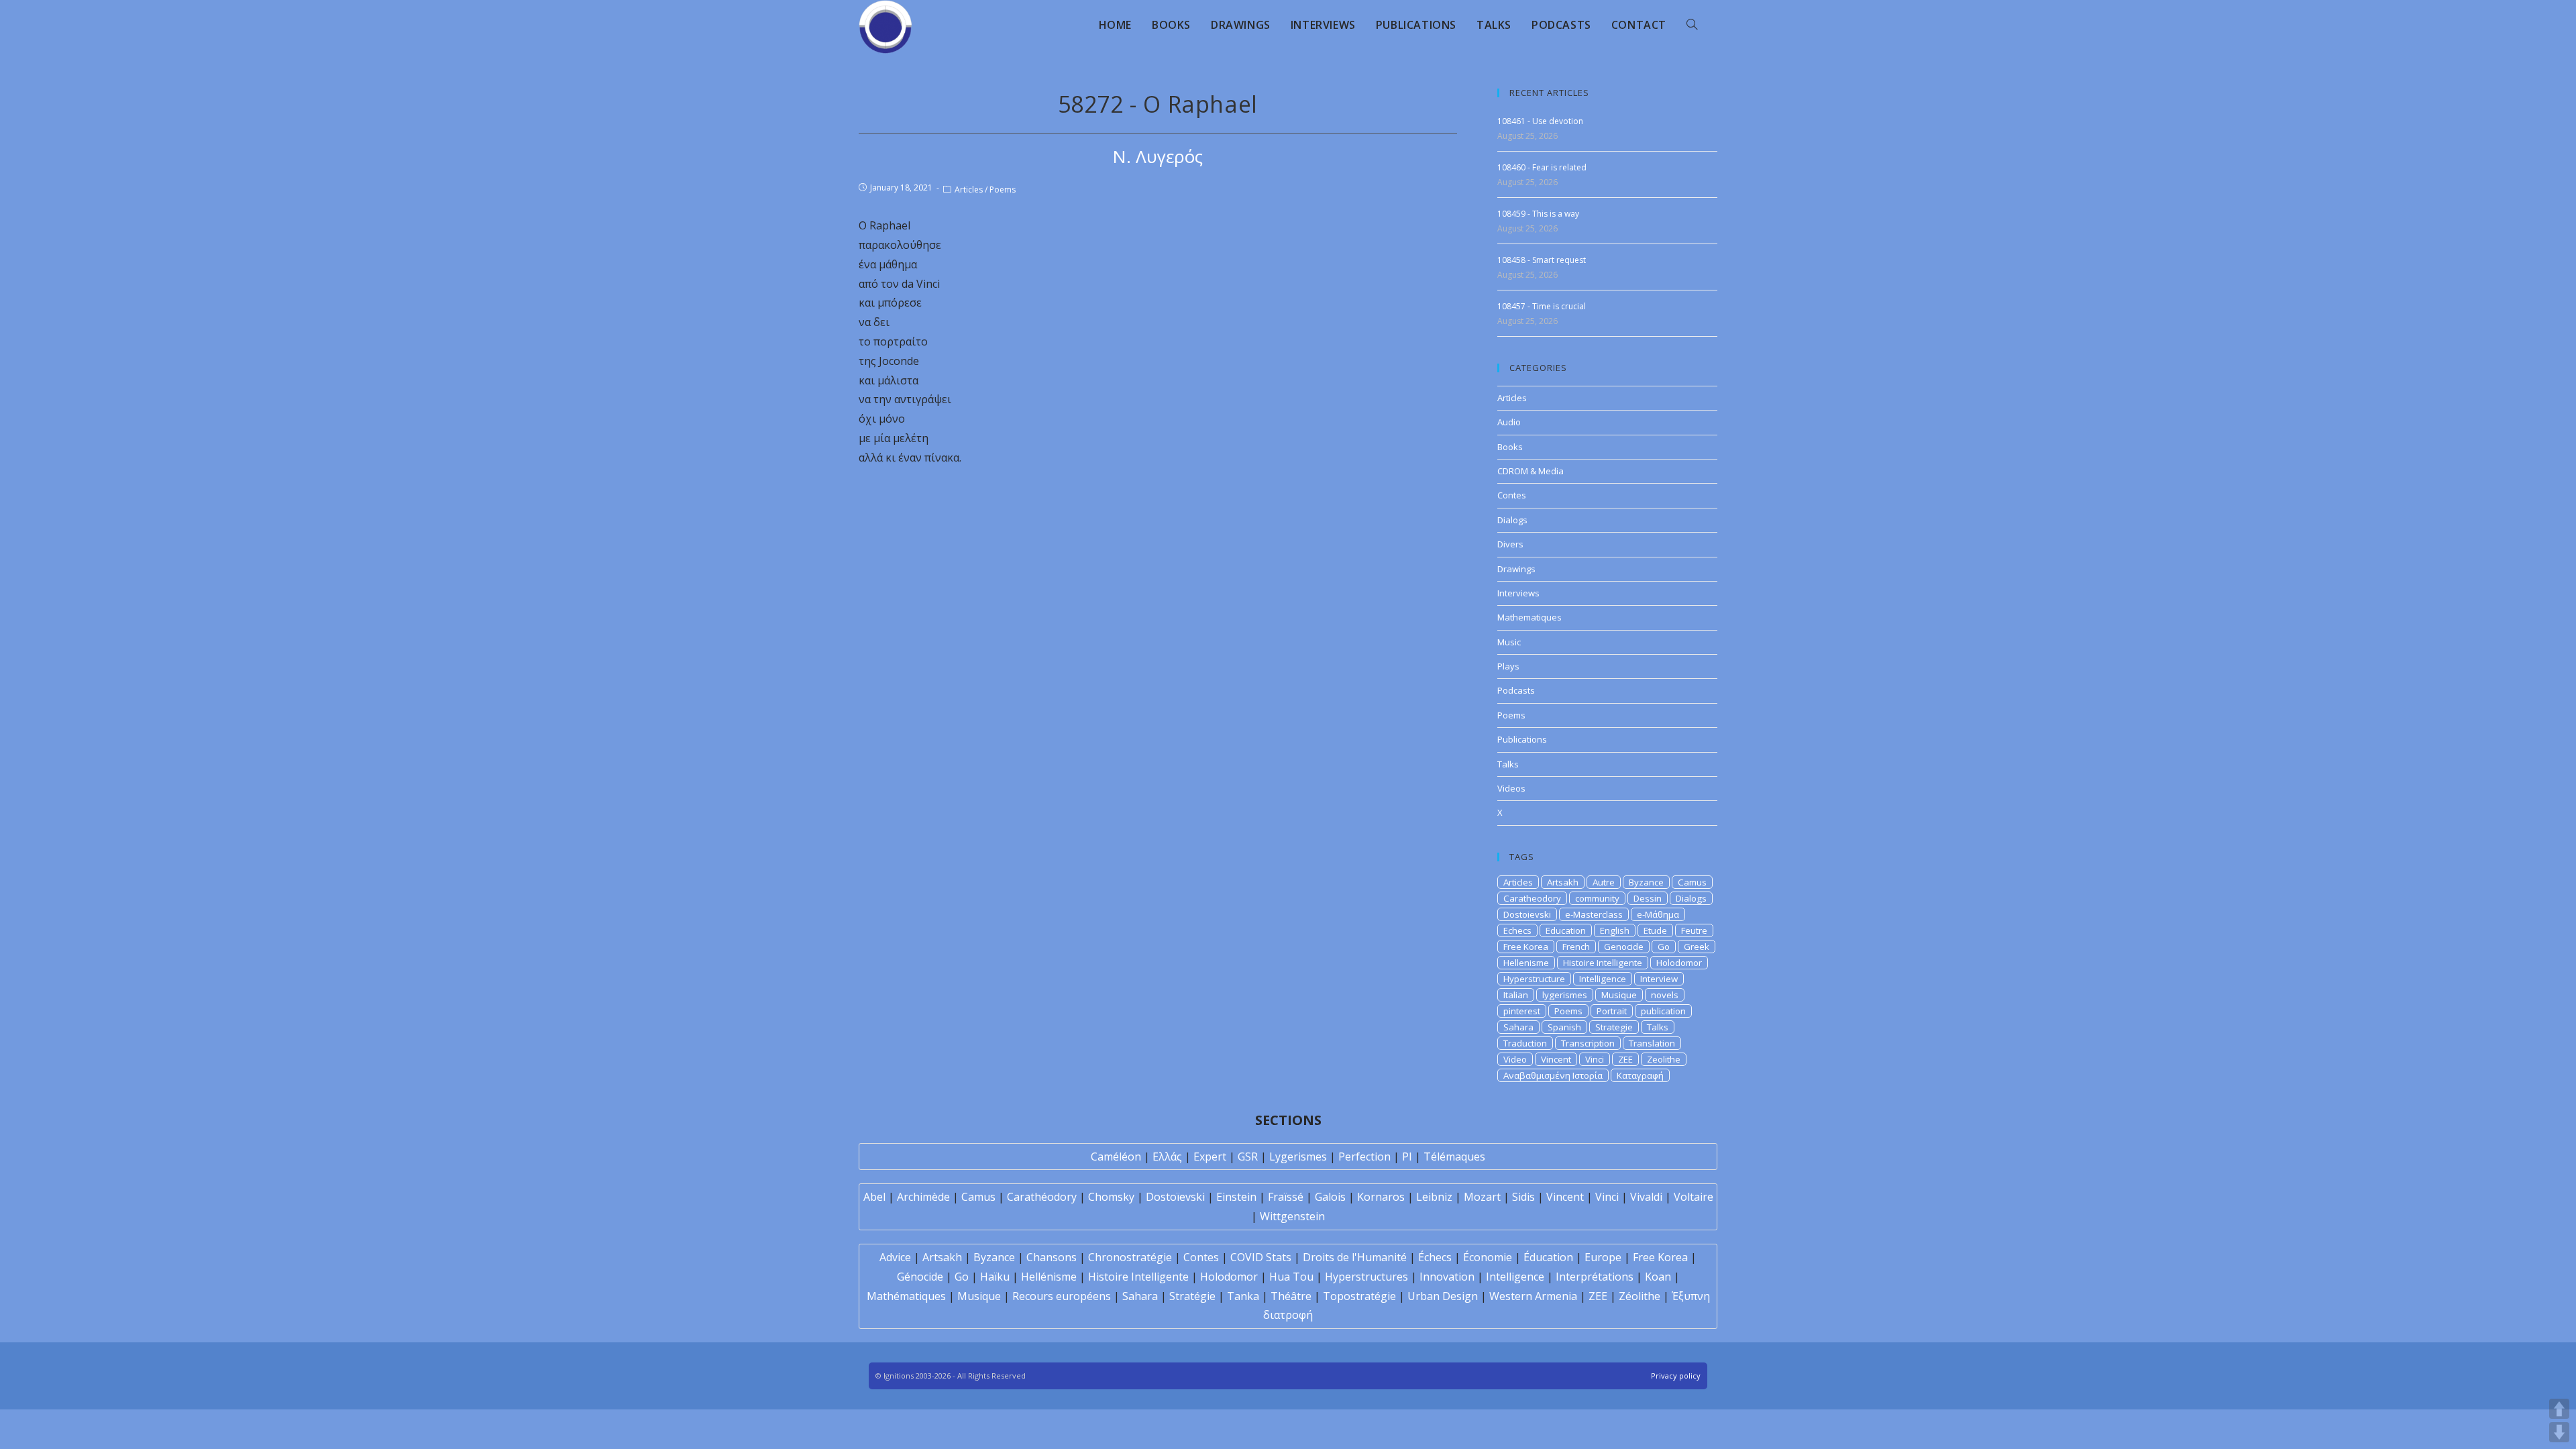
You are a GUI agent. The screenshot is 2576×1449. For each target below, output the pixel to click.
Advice (895, 1257)
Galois (1330, 1197)
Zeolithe (1664, 1059)
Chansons (1052, 1257)
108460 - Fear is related (1542, 167)
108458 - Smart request (1542, 260)
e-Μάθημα (1658, 914)
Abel (874, 1197)
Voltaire (1694, 1197)
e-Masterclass (1594, 914)
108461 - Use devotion (1540, 121)
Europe (1603, 1257)
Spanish (1564, 1027)
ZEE (1625, 1059)
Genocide (1624, 947)
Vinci (1595, 1059)
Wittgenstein (1292, 1216)
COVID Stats (1261, 1257)
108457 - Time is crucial (1542, 306)
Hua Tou (1291, 1277)
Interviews (1518, 593)
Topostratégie (1359, 1296)
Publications (1522, 739)
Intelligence (1603, 979)
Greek (1697, 947)
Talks (1508, 764)
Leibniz (1434, 1197)
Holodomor (1679, 963)
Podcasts (1516, 690)
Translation (1652, 1043)
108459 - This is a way (1538, 214)
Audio (1509, 422)
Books (1510, 447)
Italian (1516, 995)
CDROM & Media (1531, 471)
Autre (1604, 882)
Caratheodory (1532, 898)
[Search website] (1692, 25)
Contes (1512, 495)
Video (1515, 1059)
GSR (1248, 1157)
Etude (1655, 930)
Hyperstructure (1534, 979)
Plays (1508, 666)
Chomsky (1111, 1197)
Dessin (1648, 898)
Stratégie (1192, 1296)
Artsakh (1563, 882)
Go (1664, 947)
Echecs (1517, 930)
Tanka (1243, 1296)
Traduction (1525, 1043)
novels (1665, 995)
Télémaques (1454, 1157)
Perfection (1364, 1157)
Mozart (1482, 1197)
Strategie (1614, 1027)
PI (1407, 1157)
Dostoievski (1527, 914)
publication (1663, 1011)
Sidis (1523, 1197)
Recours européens (1062, 1296)
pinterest (1522, 1011)
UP (2559, 1409)
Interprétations (1595, 1277)
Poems (1003, 190)
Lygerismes (1298, 1157)
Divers (1510, 544)
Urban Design (1443, 1296)
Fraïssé (1286, 1197)
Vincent (1556, 1059)
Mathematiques (1529, 617)
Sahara (1518, 1027)
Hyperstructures (1366, 1277)
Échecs (1435, 1257)
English (1615, 930)
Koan (1658, 1277)
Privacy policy (1676, 1376)
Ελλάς (1167, 1157)
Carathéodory (1042, 1197)
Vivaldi (1646, 1197)
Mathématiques (906, 1296)
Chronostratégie (1130, 1257)
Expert (1210, 1157)
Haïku (995, 1277)
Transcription (1588, 1043)
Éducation (1548, 1257)
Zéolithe (1640, 1296)
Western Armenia (1533, 1296)
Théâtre (1291, 1296)
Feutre (1694, 930)
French (1576, 947)
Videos (1511, 788)
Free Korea (1526, 947)
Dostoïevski (1175, 1197)
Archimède (923, 1197)
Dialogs (1512, 520)
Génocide (920, 1277)
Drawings (1516, 569)
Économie (1488, 1257)
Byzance (1646, 882)
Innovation (1447, 1277)
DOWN (2559, 1432)
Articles (969, 190)
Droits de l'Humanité (1355, 1257)
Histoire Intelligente (1603, 963)
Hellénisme (1049, 1277)
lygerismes (1565, 995)
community (1597, 898)
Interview (1659, 979)
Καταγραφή (1640, 1075)
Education (1566, 930)
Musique (1619, 995)
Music (1509, 642)
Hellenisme (1526, 963)
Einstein (1236, 1197)
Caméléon (1116, 1157)
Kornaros (1381, 1197)
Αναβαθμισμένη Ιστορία (1553, 1075)
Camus (1692, 882)
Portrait (1612, 1011)
